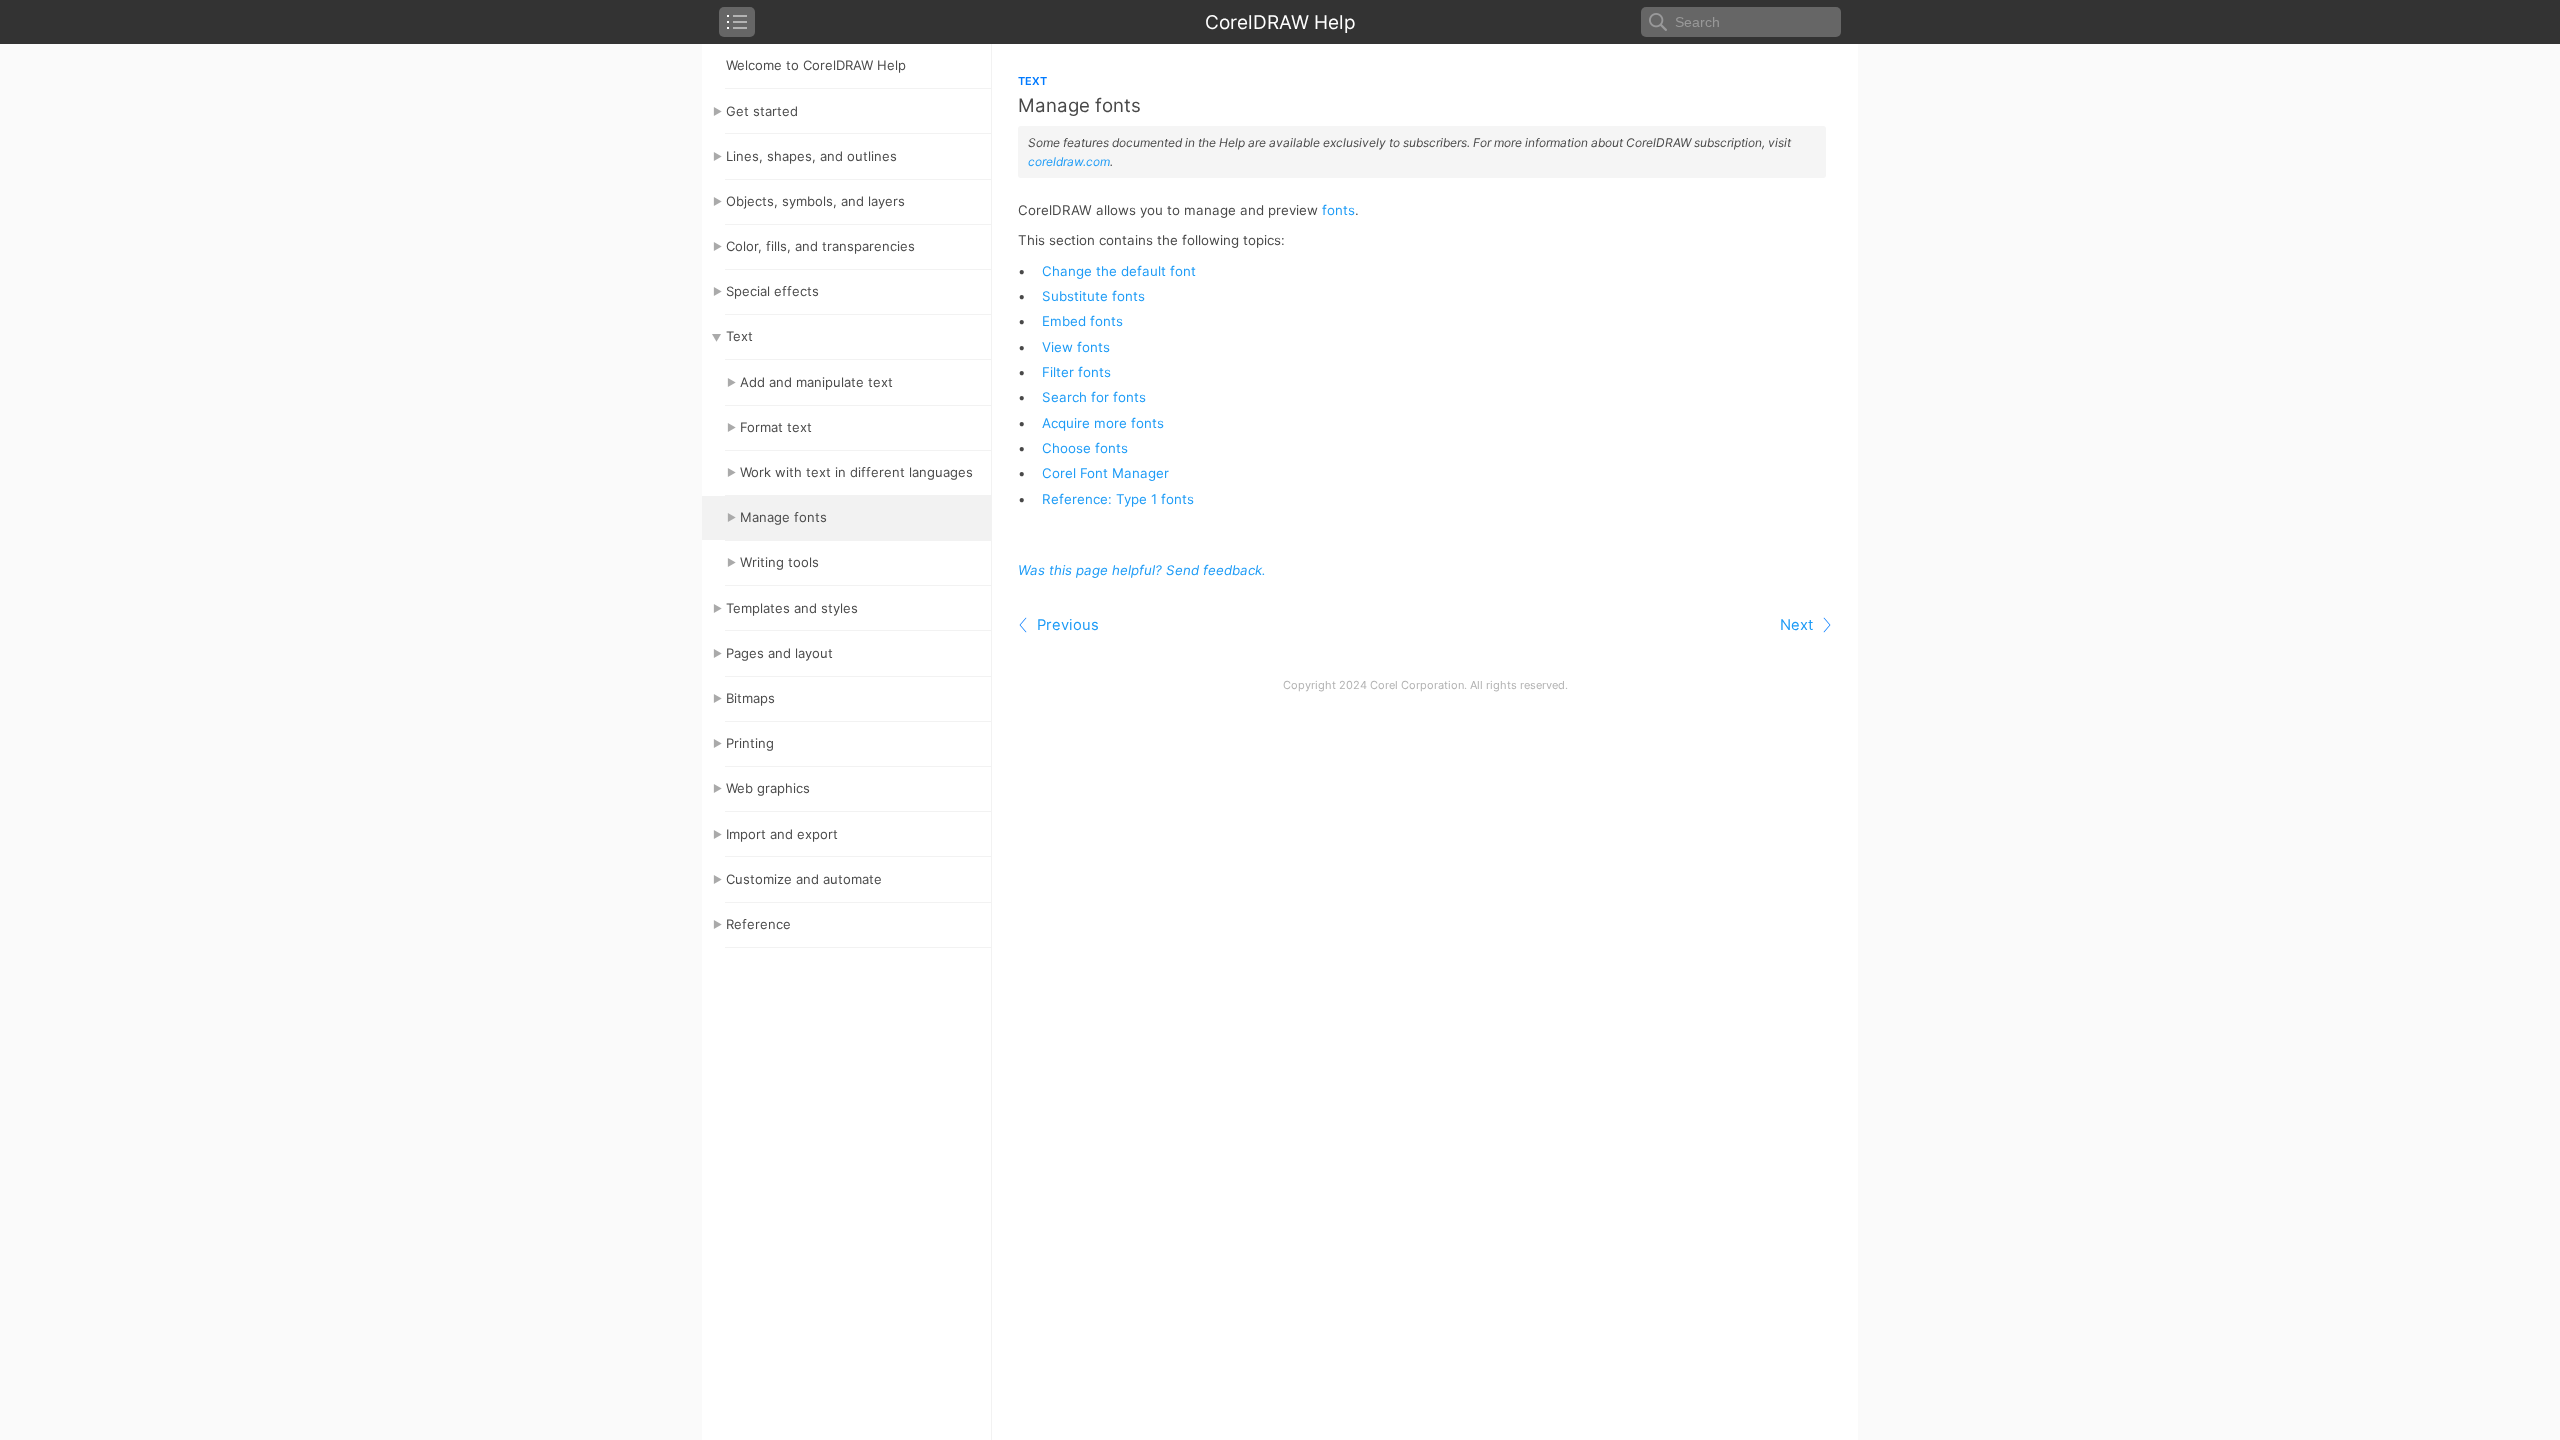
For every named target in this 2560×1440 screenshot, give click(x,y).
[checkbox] (737, 22)
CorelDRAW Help (1280, 22)
